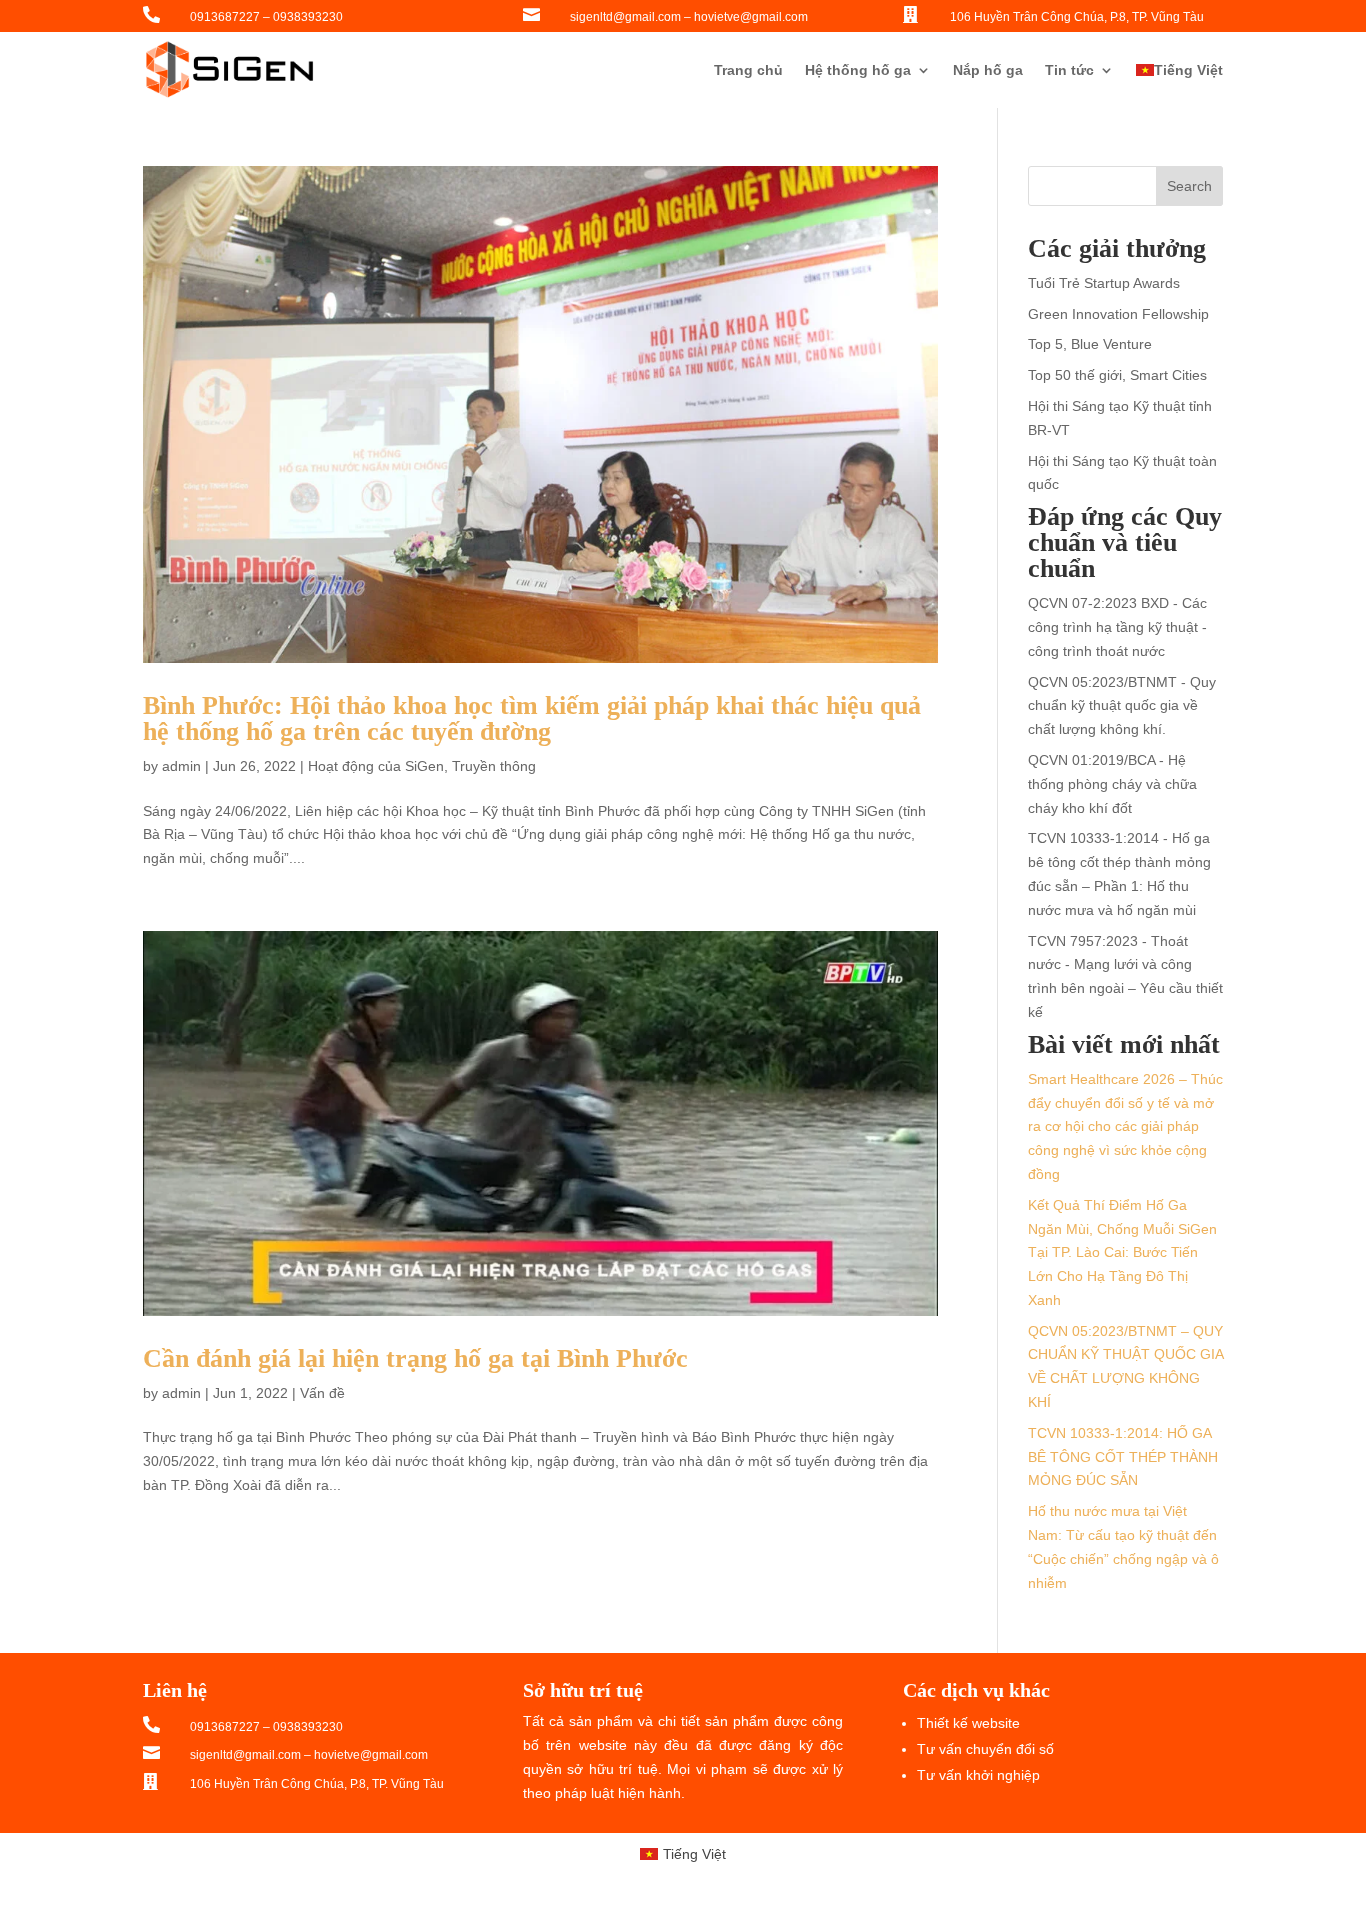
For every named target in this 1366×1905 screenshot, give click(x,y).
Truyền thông (494, 766)
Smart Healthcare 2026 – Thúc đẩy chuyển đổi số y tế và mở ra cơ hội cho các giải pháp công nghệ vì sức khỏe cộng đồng (1125, 1126)
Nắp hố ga (988, 70)
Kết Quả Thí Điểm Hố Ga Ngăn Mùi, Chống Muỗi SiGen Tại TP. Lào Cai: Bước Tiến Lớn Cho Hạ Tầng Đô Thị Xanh (1122, 1252)
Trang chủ (748, 70)
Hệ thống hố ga (858, 70)
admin (181, 766)
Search (1189, 186)
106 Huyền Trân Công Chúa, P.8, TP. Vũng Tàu (1077, 17)
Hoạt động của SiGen (376, 766)
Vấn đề (322, 1393)
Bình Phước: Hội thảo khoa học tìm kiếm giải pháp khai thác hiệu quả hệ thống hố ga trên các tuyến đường (532, 718)
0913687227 (225, 17)
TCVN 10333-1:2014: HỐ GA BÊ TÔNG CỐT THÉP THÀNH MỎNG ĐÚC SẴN (1123, 1457)
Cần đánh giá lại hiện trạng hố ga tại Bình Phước (415, 1358)
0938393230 (308, 17)
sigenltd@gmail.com (625, 17)
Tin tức (1069, 70)
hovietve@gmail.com (751, 17)
